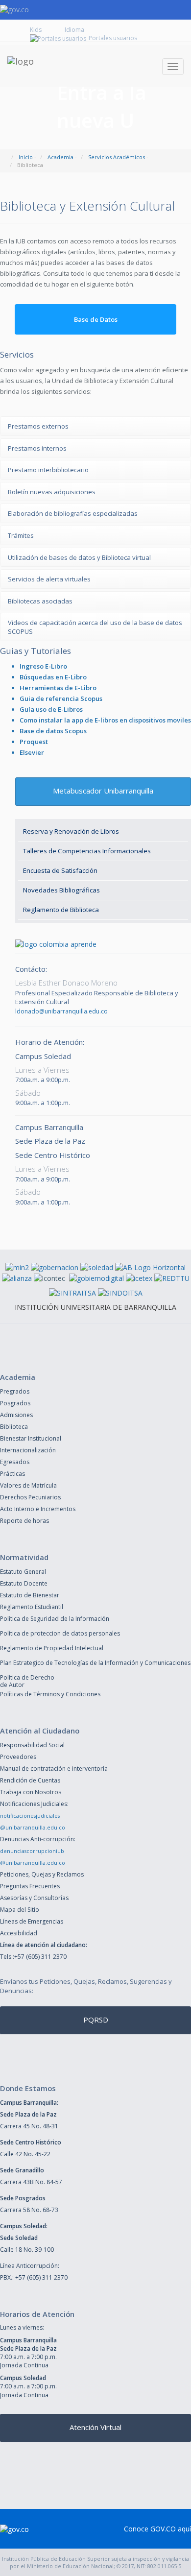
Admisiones (16, 1415)
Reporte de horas (24, 1521)
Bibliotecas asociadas (40, 601)
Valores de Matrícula (28, 1485)
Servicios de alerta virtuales (49, 579)
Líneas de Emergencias (32, 1921)
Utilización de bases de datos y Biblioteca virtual (79, 557)
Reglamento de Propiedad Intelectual (52, 1648)
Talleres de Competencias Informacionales (87, 851)
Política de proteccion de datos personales (60, 1633)
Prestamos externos (38, 426)
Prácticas (12, 1474)
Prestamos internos (37, 448)
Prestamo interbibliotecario (48, 470)
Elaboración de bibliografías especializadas (73, 513)
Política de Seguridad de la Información (55, 1619)
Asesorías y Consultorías (34, 1898)
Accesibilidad (19, 1933)
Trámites (21, 535)
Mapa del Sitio (20, 1910)
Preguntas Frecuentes (30, 1886)
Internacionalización (28, 1450)
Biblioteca (14, 1427)
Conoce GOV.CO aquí (157, 2529)
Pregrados (15, 1391)
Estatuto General (23, 1572)
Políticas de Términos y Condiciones (50, 1694)
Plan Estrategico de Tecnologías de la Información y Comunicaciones (95, 1663)
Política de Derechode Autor (27, 1681)
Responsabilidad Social (32, 1745)
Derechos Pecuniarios (30, 1497)
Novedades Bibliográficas (61, 890)
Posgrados (15, 1403)
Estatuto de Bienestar (30, 1595)
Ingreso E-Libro (43, 666)
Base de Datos (96, 319)
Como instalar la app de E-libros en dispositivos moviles (105, 720)
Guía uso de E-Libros (51, 709)
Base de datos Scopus (53, 731)
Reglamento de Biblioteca (61, 910)
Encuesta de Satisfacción (60, 870)
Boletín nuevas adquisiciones (52, 492)
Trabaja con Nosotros (31, 1792)
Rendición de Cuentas (30, 1780)
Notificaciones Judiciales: (34, 1804)
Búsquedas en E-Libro (53, 677)
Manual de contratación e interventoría (54, 1769)
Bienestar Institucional (31, 1438)
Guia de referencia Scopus (61, 698)
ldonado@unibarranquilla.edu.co (61, 1011)
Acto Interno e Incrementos (38, 1509)
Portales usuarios (113, 38)
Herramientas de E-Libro (58, 688)
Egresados (15, 1462)
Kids (36, 30)
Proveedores (18, 1757)
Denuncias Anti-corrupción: (38, 1839)
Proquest (34, 742)
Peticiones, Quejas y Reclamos (42, 1874)
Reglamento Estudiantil (32, 1607)
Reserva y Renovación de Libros (71, 831)
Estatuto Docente (24, 1583)
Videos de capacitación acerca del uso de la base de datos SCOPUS (95, 627)
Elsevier (32, 752)
